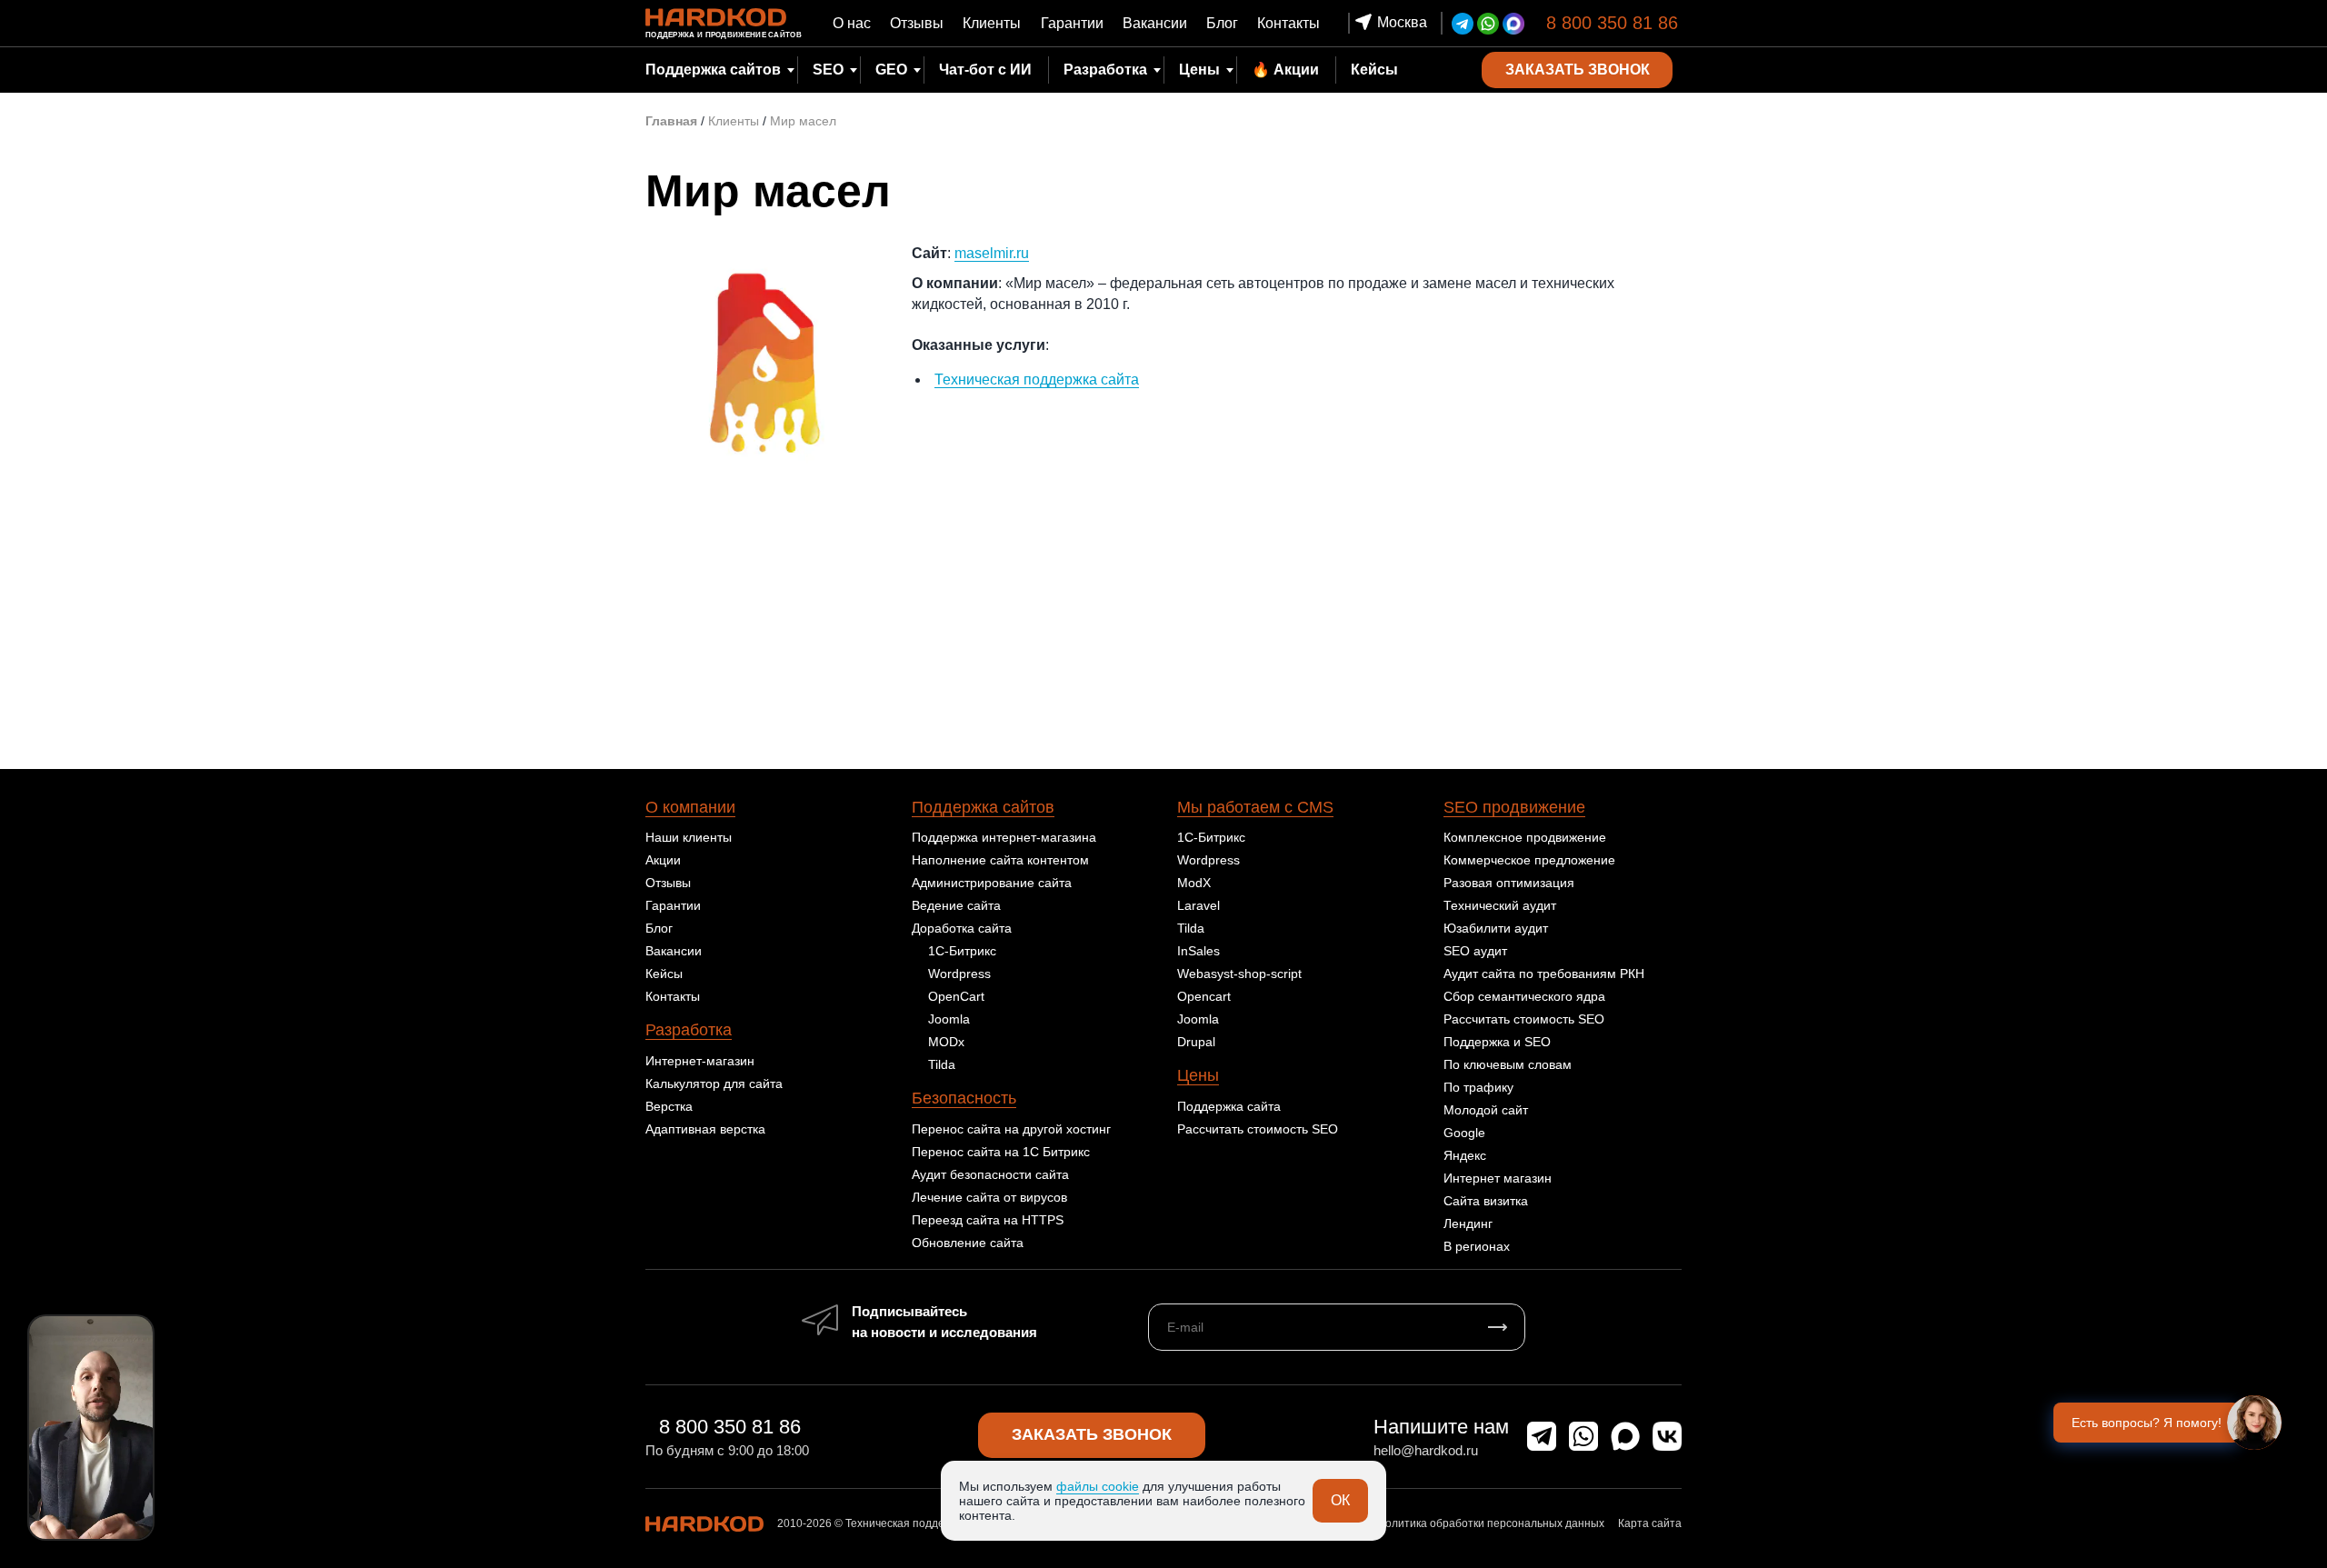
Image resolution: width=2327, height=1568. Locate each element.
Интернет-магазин (700, 1061)
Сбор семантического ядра (1524, 996)
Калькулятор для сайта (714, 1084)
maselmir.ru (992, 253)
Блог (1222, 23)
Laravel (1198, 905)
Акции (663, 860)
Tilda (942, 1064)
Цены (1199, 70)
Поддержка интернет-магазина (1004, 837)
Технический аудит (1500, 905)
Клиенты (992, 23)
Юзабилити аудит (1496, 928)
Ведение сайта (956, 905)
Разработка (689, 1030)
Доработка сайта (962, 928)
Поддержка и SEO (1497, 1042)
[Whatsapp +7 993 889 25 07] (1488, 24)
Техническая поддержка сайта (1037, 380)
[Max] (1513, 24)
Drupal (1196, 1042)
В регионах (1477, 1246)
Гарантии (1072, 23)
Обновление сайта (968, 1243)
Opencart (1204, 996)
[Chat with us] (2254, 1423)
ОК (1340, 1500)
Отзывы (917, 23)
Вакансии (1155, 23)
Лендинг (1468, 1223)
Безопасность (964, 1098)
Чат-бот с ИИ (985, 70)
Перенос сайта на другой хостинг (1011, 1129)
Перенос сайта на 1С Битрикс (1001, 1152)
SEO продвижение (1514, 807)
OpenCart (956, 996)
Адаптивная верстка (705, 1129)
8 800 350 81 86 (1612, 23)
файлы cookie (1098, 1486)
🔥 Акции (1285, 70)
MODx (946, 1042)
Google (1464, 1133)
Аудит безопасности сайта (990, 1174)
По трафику (1478, 1087)
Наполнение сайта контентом (1000, 860)
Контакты (1288, 23)
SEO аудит (1475, 951)
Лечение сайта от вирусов (989, 1197)
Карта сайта (1650, 1523)
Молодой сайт (1486, 1110)
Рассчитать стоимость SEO (1258, 1129)
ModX (1194, 883)
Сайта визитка (1486, 1201)
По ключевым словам (1508, 1064)
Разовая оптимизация (1509, 883)
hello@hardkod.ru (1426, 1450)
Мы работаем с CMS (1255, 807)
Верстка (669, 1106)
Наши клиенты (689, 837)
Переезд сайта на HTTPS (988, 1220)
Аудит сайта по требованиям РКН (1544, 974)
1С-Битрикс (962, 951)
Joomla (949, 1019)
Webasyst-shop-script (1239, 974)
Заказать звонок (1092, 1434)
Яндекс (1465, 1155)
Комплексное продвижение (1525, 837)
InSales (1198, 951)
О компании (690, 807)
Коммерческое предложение (1529, 860)
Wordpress (959, 974)
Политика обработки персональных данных (1491, 1523)
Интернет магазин (1498, 1178)
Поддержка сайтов (983, 807)
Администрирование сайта (992, 883)
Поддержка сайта (1229, 1106)
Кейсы (1374, 70)
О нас (852, 23)
